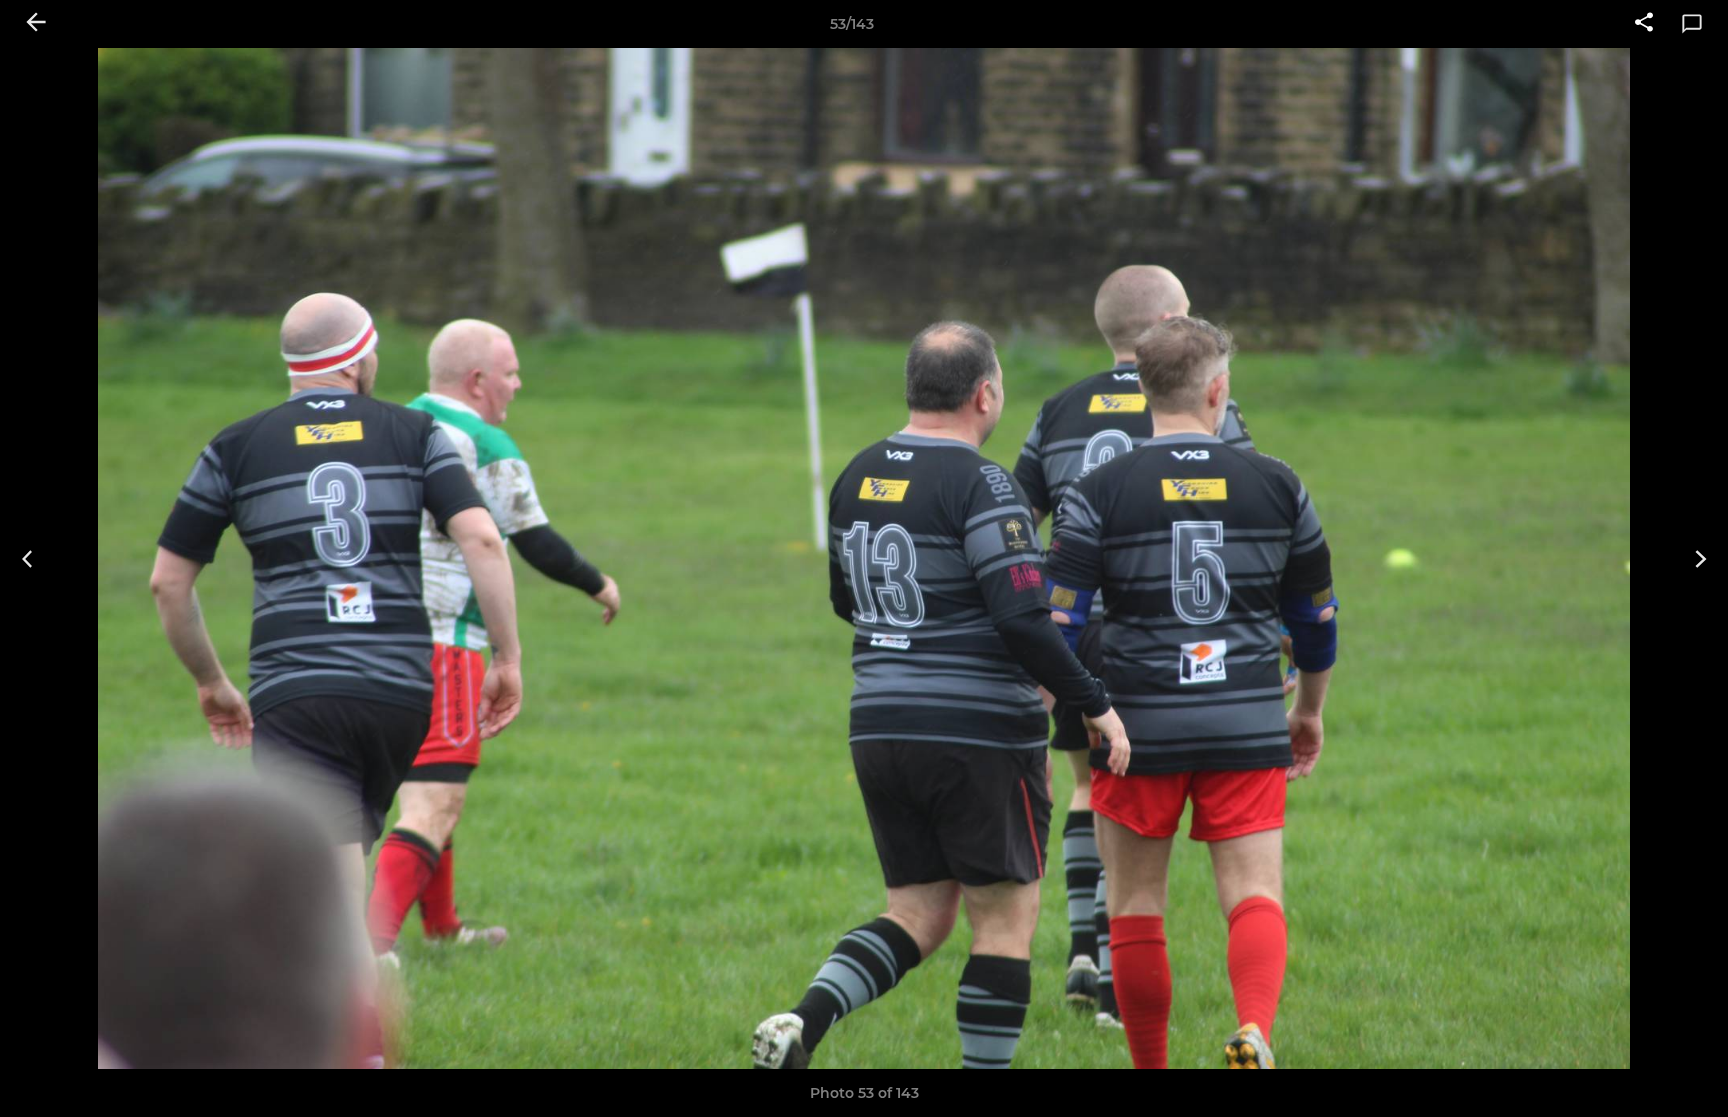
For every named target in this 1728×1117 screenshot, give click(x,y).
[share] (1644, 24)
